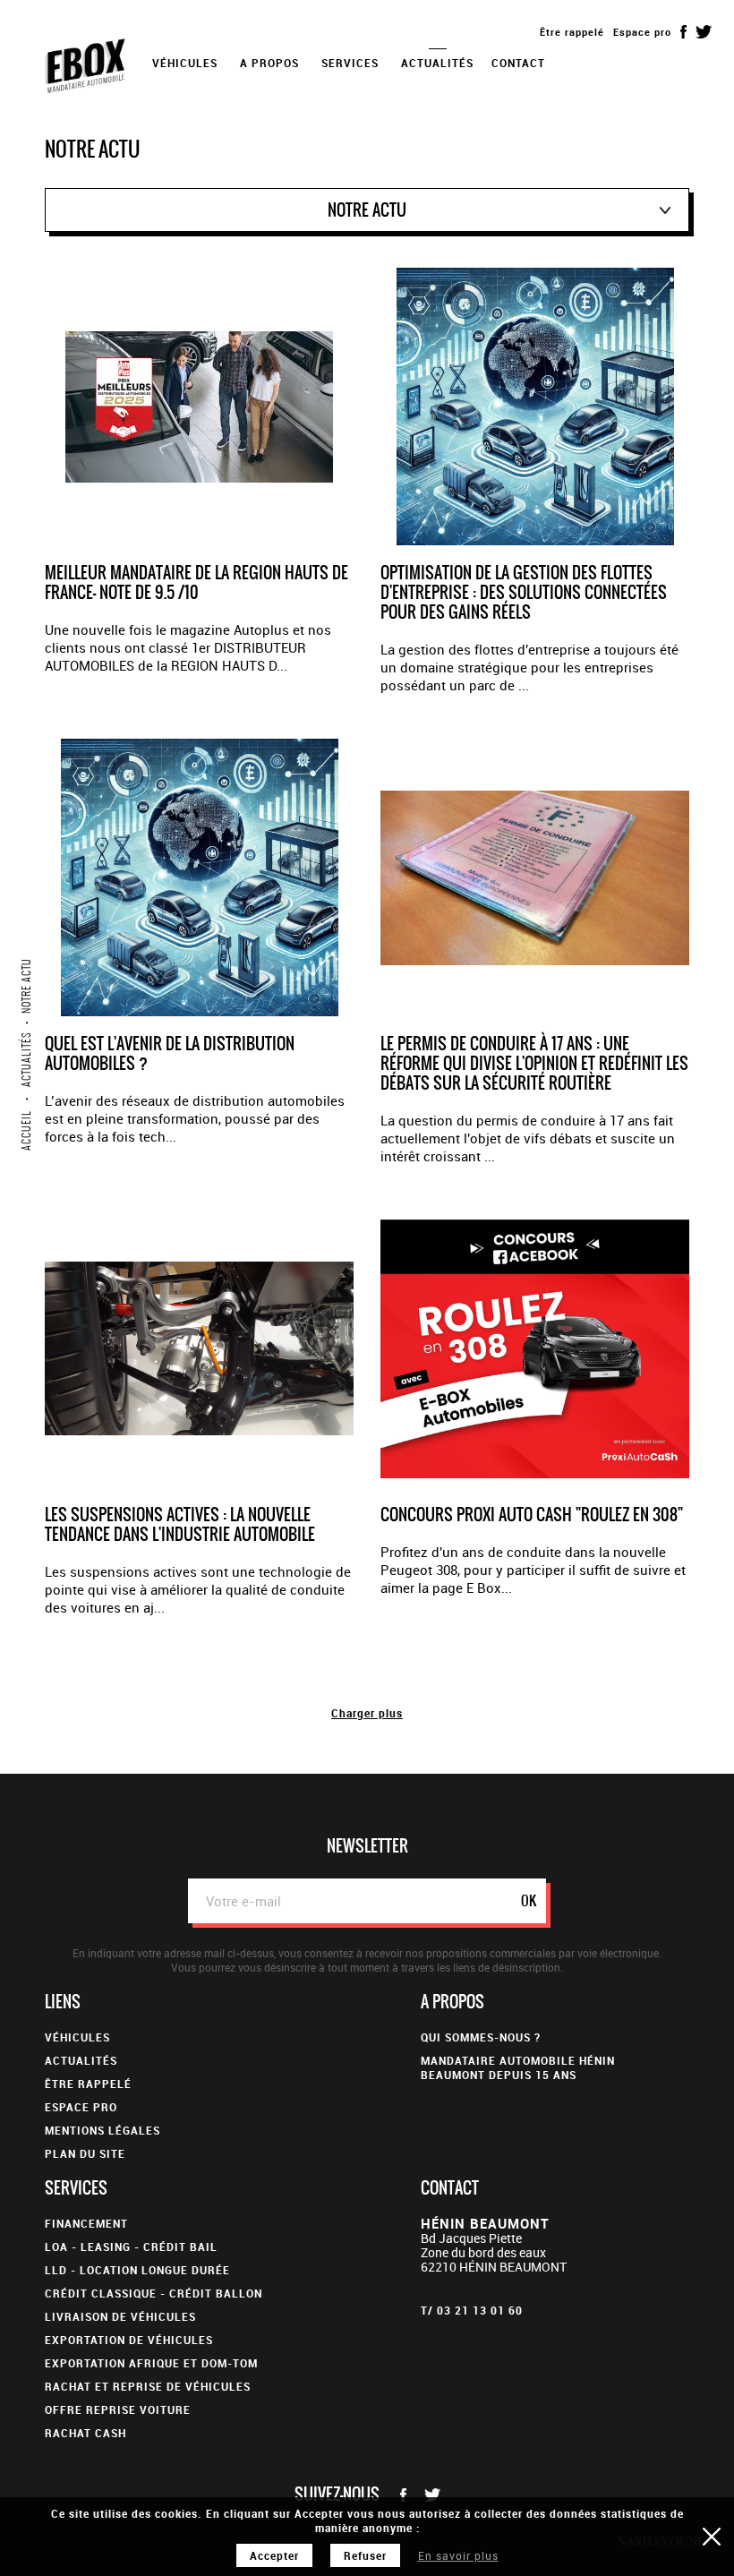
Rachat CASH (85, 2433)
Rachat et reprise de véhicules (148, 2386)
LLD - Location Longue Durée (137, 2270)
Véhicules (77, 2037)
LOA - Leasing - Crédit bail (131, 2247)
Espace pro (642, 32)
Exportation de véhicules (129, 2340)
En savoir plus (458, 2555)
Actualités (437, 63)
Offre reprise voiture (118, 2409)
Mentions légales (102, 2130)
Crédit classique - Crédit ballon (154, 2293)
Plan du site (85, 2153)
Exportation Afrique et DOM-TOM (151, 2363)
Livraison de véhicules (120, 2316)
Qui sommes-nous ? (481, 2037)
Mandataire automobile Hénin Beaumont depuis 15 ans (518, 2067)
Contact (518, 63)
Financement (86, 2223)
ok (529, 1900)
